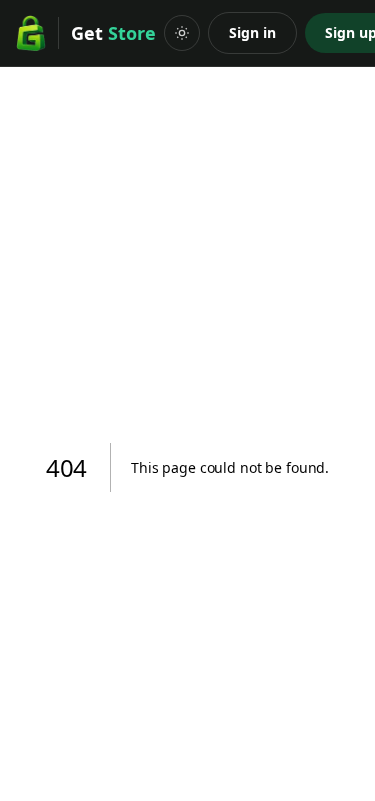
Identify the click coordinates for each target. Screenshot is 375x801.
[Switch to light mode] (182, 33)
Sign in (252, 32)
